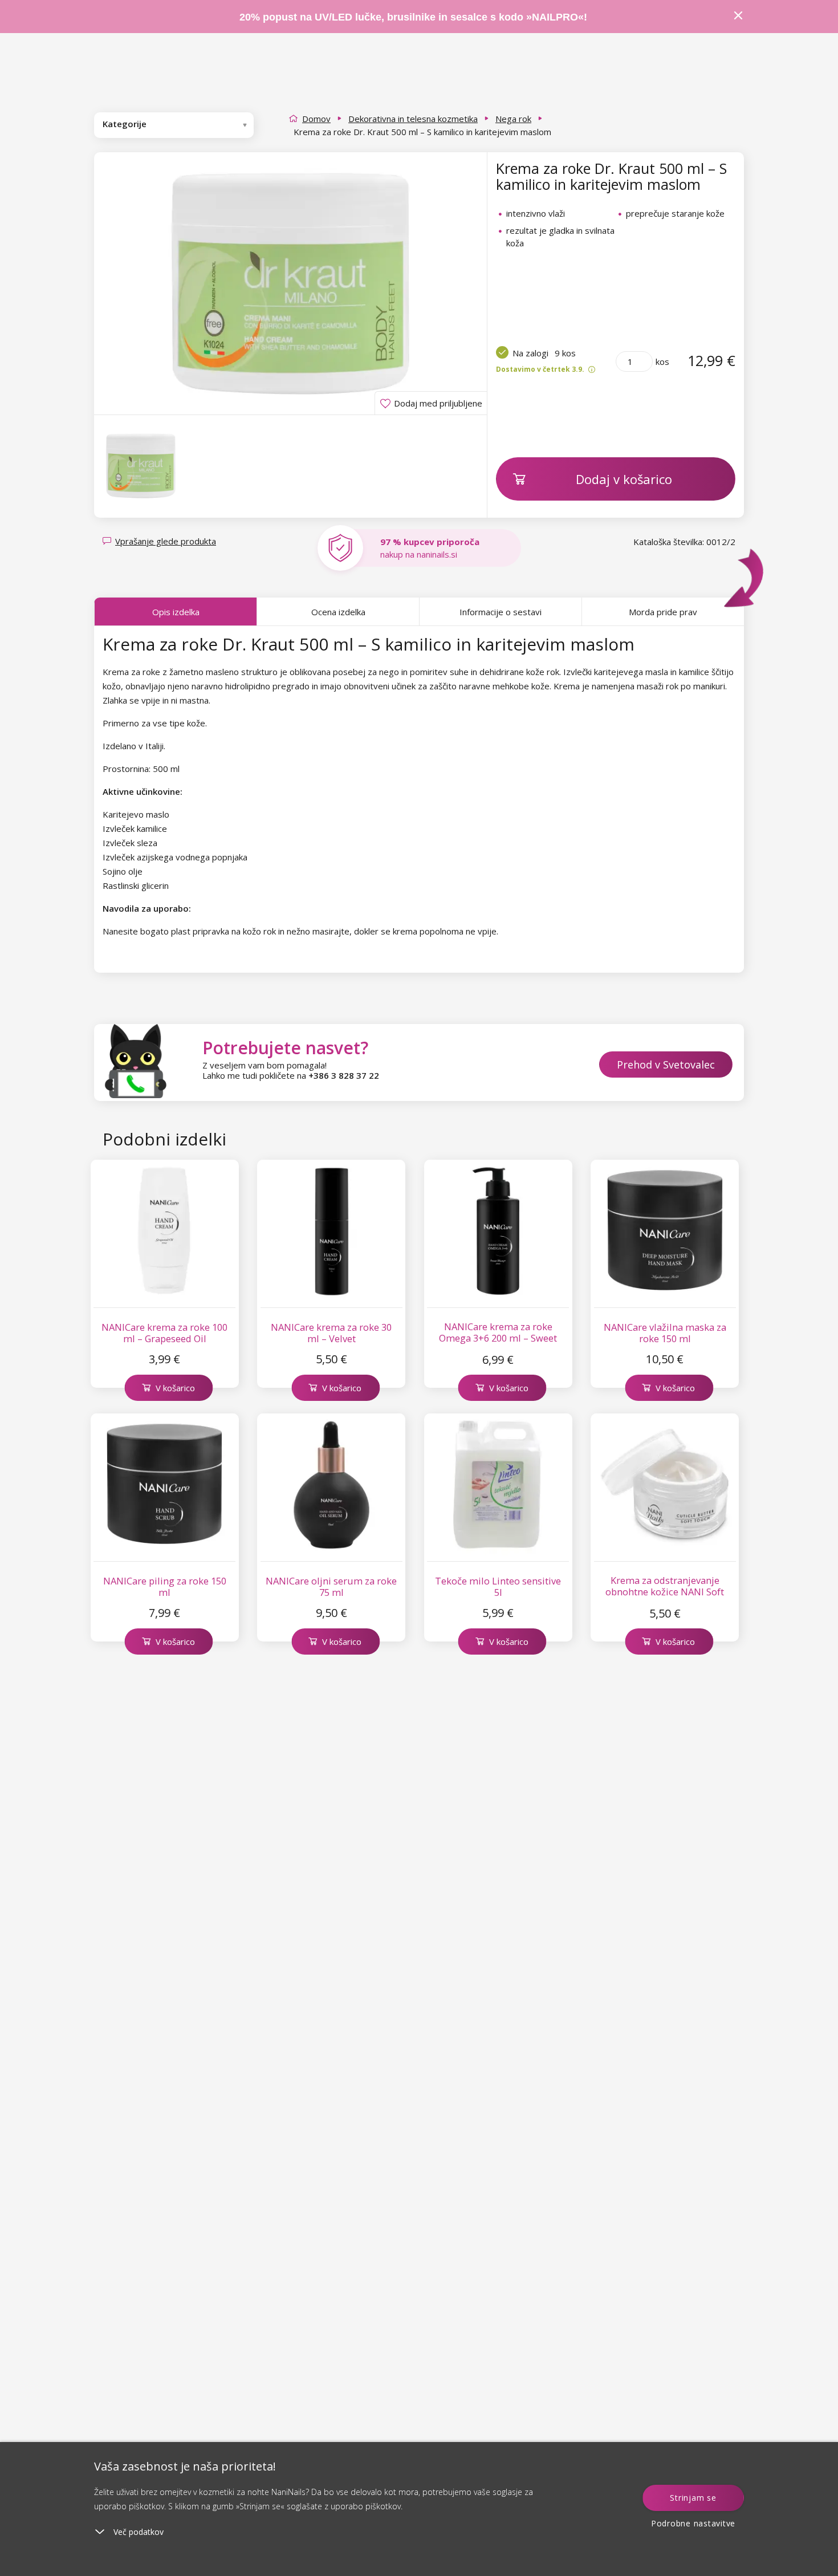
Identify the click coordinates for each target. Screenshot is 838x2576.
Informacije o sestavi (501, 612)
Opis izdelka (176, 612)
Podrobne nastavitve (693, 2523)
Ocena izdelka (338, 612)
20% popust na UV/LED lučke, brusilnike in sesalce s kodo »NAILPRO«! (415, 17)
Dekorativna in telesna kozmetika (413, 119)
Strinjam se (693, 2498)
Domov (316, 119)
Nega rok (513, 119)
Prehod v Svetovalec (666, 1064)
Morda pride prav (663, 612)
